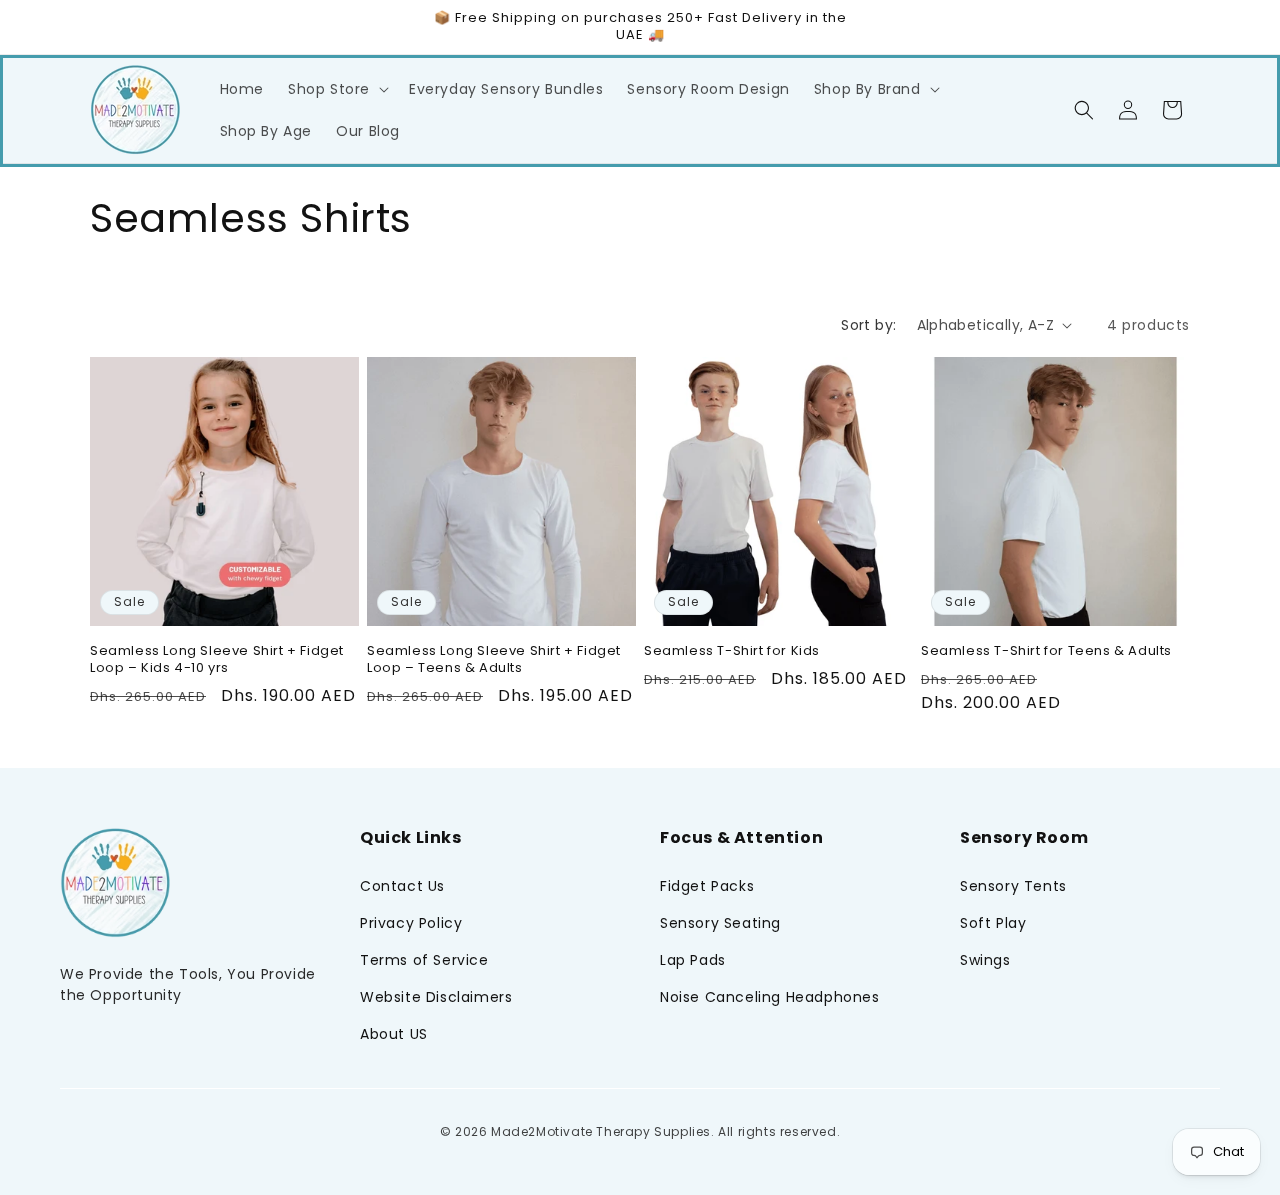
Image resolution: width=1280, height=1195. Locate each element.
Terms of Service (424, 960)
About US (394, 1034)
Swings (985, 960)
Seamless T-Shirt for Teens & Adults (1046, 651)
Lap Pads (693, 960)
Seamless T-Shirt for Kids (732, 651)
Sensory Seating (720, 923)
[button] (336, 89)
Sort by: (868, 325)
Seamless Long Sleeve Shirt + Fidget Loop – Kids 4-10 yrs (217, 660)
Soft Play (993, 923)
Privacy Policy (411, 923)
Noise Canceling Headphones (770, 997)
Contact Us (402, 886)
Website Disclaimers (436, 997)
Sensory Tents (1013, 886)
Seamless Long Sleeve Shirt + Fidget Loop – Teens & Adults (494, 660)
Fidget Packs (707, 886)
